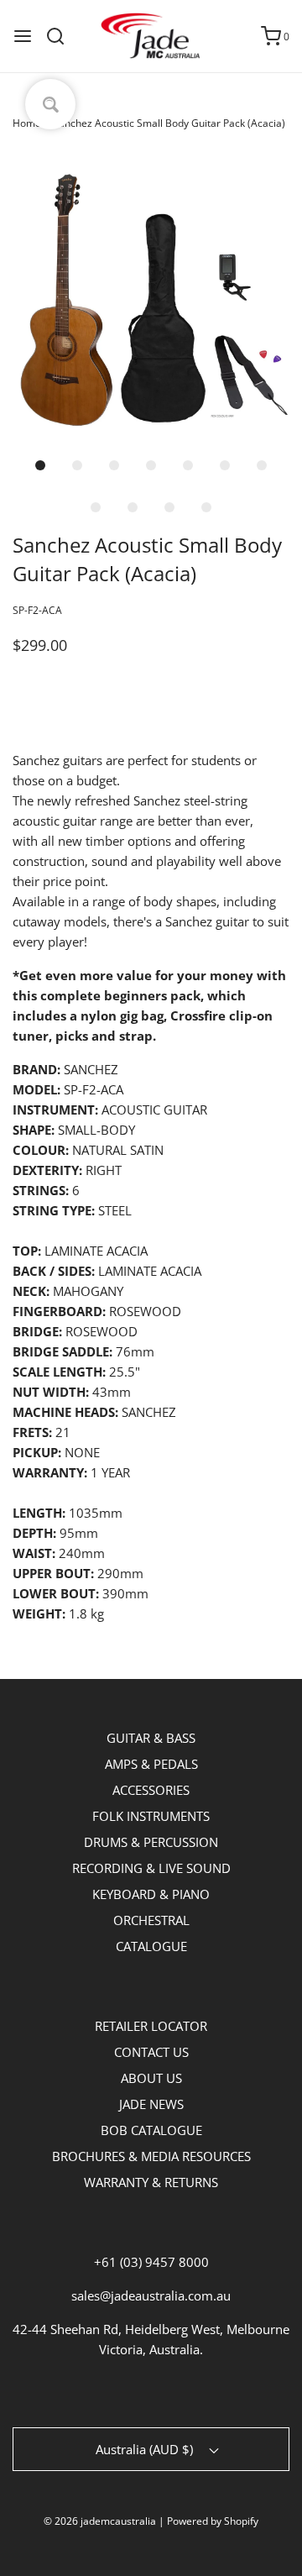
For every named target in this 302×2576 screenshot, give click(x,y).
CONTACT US (151, 2052)
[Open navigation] (23, 36)
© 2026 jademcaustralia (100, 2521)
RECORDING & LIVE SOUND (151, 1868)
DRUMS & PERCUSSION (151, 1842)
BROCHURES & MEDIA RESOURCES (151, 2156)
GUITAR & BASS (151, 1738)
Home (27, 123)
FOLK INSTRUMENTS (151, 1816)
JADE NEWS (151, 2104)
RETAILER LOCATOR (151, 2026)
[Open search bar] (62, 36)
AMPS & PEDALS (151, 1764)
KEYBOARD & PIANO (151, 1894)
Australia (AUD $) (146, 2449)
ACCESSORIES (151, 1790)
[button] (151, 296)
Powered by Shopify (213, 2521)
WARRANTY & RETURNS (151, 2182)
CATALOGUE (151, 1946)
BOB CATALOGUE (151, 2130)
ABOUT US (151, 2078)
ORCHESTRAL (151, 1920)
